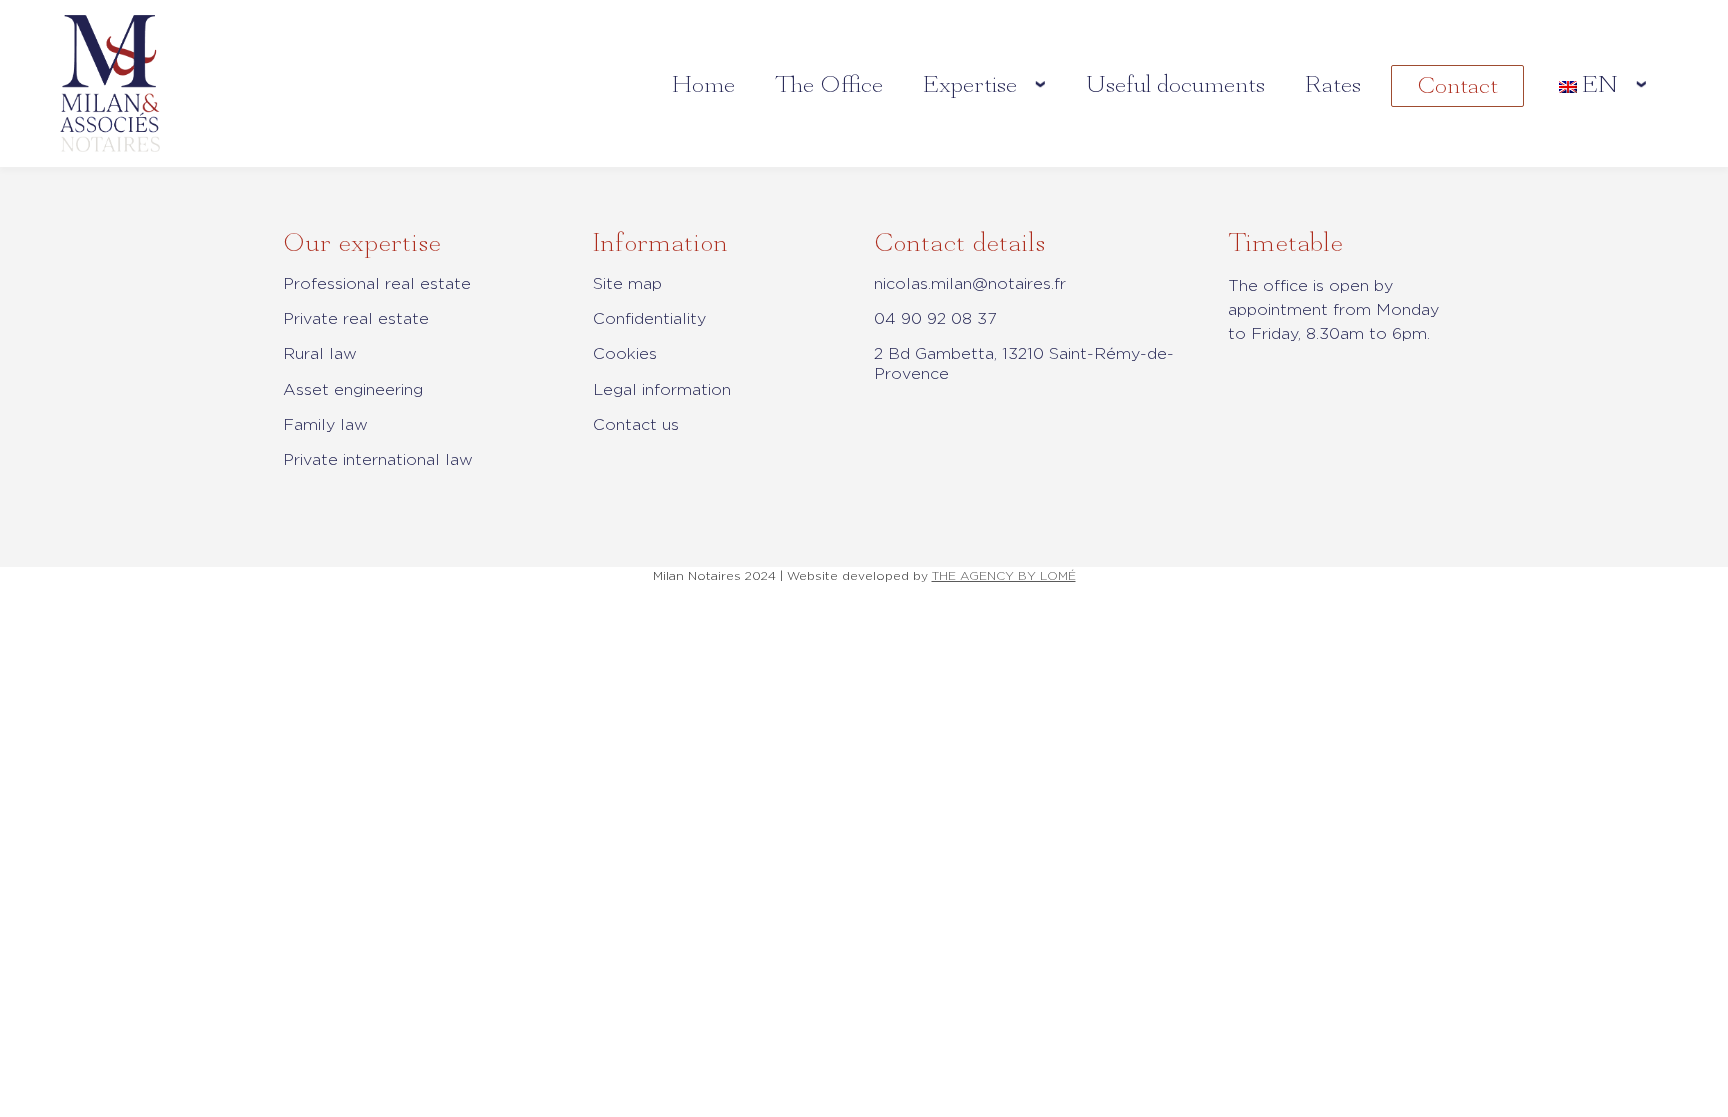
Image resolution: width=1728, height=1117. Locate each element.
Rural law (320, 353)
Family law (325, 424)
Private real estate (356, 318)
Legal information (662, 389)
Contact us (636, 424)
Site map (627, 283)
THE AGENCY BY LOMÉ (1004, 575)
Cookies (625, 353)
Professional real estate (377, 283)
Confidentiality (649, 318)
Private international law (378, 459)
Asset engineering (353, 389)
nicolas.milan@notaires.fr (970, 283)
